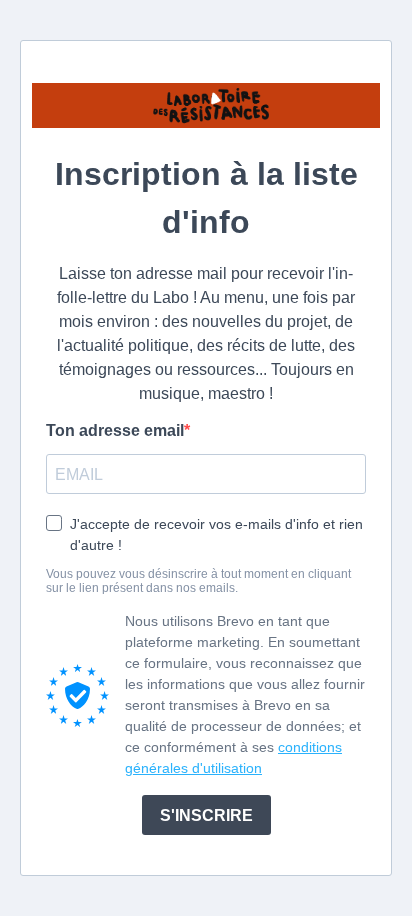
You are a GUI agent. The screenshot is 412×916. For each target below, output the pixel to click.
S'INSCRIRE (206, 815)
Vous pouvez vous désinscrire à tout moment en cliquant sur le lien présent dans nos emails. (198, 581)
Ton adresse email (115, 430)
